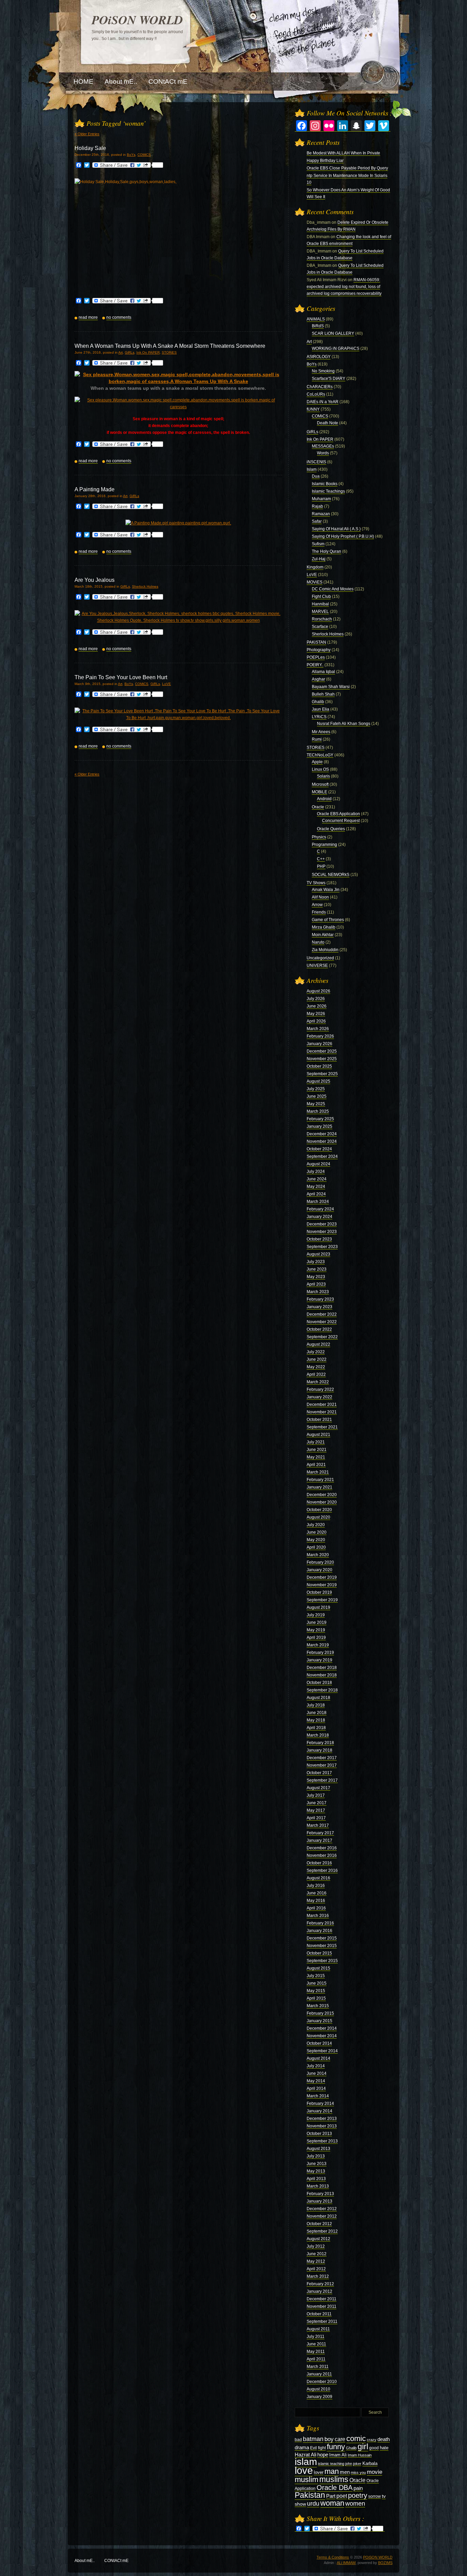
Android (324, 799)
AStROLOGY (319, 357)
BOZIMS (385, 2563)
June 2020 (317, 1532)
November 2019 (322, 1585)
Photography (319, 650)
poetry (358, 2495)
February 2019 (320, 1653)
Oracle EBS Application (338, 814)
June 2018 (317, 1713)
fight (322, 2448)
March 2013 (318, 2186)
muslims (334, 2479)
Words (323, 453)
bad (298, 2440)
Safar (317, 521)
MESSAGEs (323, 446)
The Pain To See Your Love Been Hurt (121, 677)
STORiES (169, 352)
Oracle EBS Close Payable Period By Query (347, 168)
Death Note (328, 423)
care (340, 2439)
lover (319, 2472)
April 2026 (316, 1021)
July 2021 (316, 1442)
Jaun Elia (321, 709)
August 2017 (318, 1788)
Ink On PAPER (148, 352)
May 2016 (316, 1901)
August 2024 (318, 1164)
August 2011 (318, 2329)
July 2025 (316, 1089)
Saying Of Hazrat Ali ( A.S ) (336, 529)
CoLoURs (316, 394)
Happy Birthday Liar (325, 161)
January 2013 (319, 2201)
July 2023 (316, 1262)
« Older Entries (87, 134)
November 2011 (322, 2306)
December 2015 (322, 1938)
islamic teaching (331, 2464)
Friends (319, 912)
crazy (372, 2440)
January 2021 (319, 1487)
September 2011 (322, 2321)
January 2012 (319, 2291)
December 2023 (322, 1224)
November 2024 (322, 1141)
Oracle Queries (331, 829)
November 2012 (322, 2216)
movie (375, 2472)
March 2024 (318, 1202)
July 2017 (316, 1795)
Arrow (317, 905)
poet (342, 2496)
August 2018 (318, 1698)
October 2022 (319, 1329)
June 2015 (317, 1983)
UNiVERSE (317, 965)
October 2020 (319, 1510)
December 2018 (322, 1668)
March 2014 (318, 2096)
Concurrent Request (341, 821)
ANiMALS (316, 319)
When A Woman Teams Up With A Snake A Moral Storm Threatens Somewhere (170, 346)
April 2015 (316, 1998)
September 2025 (322, 1074)
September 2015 (322, 1961)
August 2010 (318, 2389)
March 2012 (318, 2276)
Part (331, 2496)
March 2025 (318, 1111)
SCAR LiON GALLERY (333, 333)
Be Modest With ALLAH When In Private (343, 153)
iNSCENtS (316, 462)
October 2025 (319, 1066)
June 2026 (317, 1006)
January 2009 (319, 2397)
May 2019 (316, 1630)
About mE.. (85, 2561)
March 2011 (318, 2367)
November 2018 (322, 1675)
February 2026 (320, 1036)
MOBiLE (319, 792)
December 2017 (322, 1758)
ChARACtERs (320, 387)
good (374, 2448)
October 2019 (319, 1592)
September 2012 (322, 2231)
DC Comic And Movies (333, 589)
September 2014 (322, 2051)
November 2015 (322, 1946)
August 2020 (318, 1517)
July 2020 (316, 1525)
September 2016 (322, 1871)
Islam (312, 469)
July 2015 (316, 1976)
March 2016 (318, 1916)
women (355, 2504)
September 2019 (322, 1600)
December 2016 (322, 1848)
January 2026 (319, 1044)
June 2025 (317, 1096)
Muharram (321, 499)
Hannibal (320, 604)
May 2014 (316, 2081)
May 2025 (316, 1104)
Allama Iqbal (323, 672)
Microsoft (320, 784)
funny (336, 2447)
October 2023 (319, 1239)
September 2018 (322, 1690)
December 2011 (322, 2299)
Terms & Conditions (333, 2557)
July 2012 (316, 2246)
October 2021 (319, 1420)
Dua (316, 476)
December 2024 (322, 1134)
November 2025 (322, 1059)
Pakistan (310, 2495)
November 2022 (322, 1322)
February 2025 (320, 1119)
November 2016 (322, 1855)
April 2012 (316, 2269)
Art (121, 352)
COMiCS (144, 155)
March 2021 (318, 1472)
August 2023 (318, 1254)
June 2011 (316, 2344)
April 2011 (316, 2359)
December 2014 (322, 2028)
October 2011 (319, 2314)
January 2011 (319, 2374)
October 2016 (319, 1863)
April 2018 (316, 1728)
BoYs (131, 155)
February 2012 (320, 2284)
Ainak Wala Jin (326, 890)
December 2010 (322, 2382)
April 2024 (316, 1194)
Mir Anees (321, 732)
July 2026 (316, 999)
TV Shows (316, 883)
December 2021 (322, 1405)
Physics (319, 837)
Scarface (320, 627)
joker (357, 2464)
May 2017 (316, 1810)
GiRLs (130, 352)
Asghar (318, 679)
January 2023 (319, 1307)
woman (332, 2503)
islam (306, 2462)
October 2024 (319, 1149)
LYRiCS (319, 717)
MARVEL (320, 612)
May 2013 (316, 2171)
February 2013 (320, 2194)
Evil (313, 2448)
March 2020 (318, 1555)
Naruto (318, 942)
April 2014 (316, 2088)
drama (302, 2447)
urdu (313, 2504)
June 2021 (317, 1450)
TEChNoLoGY (320, 755)
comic (356, 2438)
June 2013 (317, 2164)
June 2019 (317, 1622)
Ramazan (321, 514)
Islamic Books (325, 484)
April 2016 (316, 1908)
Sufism (318, 544)
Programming (324, 845)
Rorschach (322, 619)
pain (358, 2488)
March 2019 (318, 1645)
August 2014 (318, 2058)
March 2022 (318, 1382)
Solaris (323, 776)
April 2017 (316, 1818)
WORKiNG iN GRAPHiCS (336, 348)
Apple (317, 762)
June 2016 (317, 1893)
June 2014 (317, 2073)
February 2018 (320, 1743)
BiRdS (318, 326)
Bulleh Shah (323, 694)
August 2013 (318, 2149)
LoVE (166, 684)
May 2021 (316, 1457)
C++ (321, 859)
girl (363, 2447)
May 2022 (316, 1367)
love (304, 2470)
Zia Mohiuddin (325, 950)
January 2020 (319, 1570)
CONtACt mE (116, 2561)
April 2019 (316, 1638)
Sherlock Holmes (145, 586)
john (349, 2464)
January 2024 (319, 1217)
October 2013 (319, 2134)
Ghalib (318, 702)
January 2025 (319, 1126)
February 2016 (320, 1923)
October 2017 (319, 1773)
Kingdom (315, 567)
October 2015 (319, 1953)
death (384, 2439)
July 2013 (316, 2156)
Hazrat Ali (305, 2455)
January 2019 (319, 1660)
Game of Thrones (328, 920)
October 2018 (319, 1683)
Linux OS (320, 769)
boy (329, 2439)
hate (384, 2448)
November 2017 (322, 1765)
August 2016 (318, 1878)
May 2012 (316, 2261)
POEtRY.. (315, 665)
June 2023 (317, 1269)
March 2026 (318, 1029)
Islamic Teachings (328, 491)
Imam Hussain (360, 2455)
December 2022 (322, 1314)
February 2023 (320, 1299)
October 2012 (319, 2224)
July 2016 (316, 1886)
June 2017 (317, 1803)
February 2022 (320, 1389)
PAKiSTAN (316, 642)
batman (313, 2439)
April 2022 (316, 1374)
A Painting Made (95, 489)
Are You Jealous (95, 580)
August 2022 (318, 1344)
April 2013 (316, 2179)
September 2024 (322, 1156)
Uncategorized (320, 958)
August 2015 (318, 1968)
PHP (321, 866)
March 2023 (318, 1292)
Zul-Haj (319, 559)
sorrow (375, 2496)
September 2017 (322, 1780)
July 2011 (316, 2337)
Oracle (318, 807)
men (345, 2472)
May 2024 (316, 1187)
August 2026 (318, 991)
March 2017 (318, 1825)
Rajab (317, 506)
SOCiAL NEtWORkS (331, 875)
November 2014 (322, 2036)
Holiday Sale (90, 148)
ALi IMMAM (346, 2563)
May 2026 (316, 1014)
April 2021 (316, 1465)
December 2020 (322, 1495)
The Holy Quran (326, 551)
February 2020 (320, 1562)
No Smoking (323, 371)
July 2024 (316, 1171)
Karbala (370, 2463)
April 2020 (316, 1547)
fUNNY (313, 409)
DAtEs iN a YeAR (323, 402)
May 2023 (316, 1277)
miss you (358, 2472)
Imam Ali (338, 2455)
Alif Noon (320, 897)
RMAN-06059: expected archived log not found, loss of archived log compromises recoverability (344, 287)
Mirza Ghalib (324, 927)
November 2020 (322, 1502)
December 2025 (322, 1051)
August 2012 (318, 2239)
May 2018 (316, 1720)
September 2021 (322, 1427)
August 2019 (318, 1607)
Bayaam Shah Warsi (331, 687)
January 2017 (319, 1840)
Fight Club (321, 597)
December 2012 (322, 2209)
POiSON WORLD (137, 20)
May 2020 (316, 1540)
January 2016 (319, 1931)
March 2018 (318, 1735)
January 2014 (319, 2111)
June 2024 (317, 1179)
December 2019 (322, 1577)
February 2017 (320, 1833)
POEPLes (316, 657)
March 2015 (318, 2006)
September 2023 (322, 1247)
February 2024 (320, 1209)
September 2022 (322, 1337)
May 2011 (316, 2352)
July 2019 (316, 1615)
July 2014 (316, 2066)
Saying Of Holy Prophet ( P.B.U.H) (343, 536)
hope (323, 2455)
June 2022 (317, 1359)
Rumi (317, 739)
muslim (306, 2479)
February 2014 (320, 2104)
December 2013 (322, 2119)
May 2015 (316, 1991)
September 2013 (322, 2141)
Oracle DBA (335, 2488)
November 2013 (322, 2126)
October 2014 (319, 2043)
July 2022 (316, 1352)
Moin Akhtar (323, 935)
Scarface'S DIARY (329, 379)
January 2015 (319, 2021)
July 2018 (316, 1705)
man (332, 2471)
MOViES (315, 582)
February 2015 (320, 2013)
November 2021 (322, 1412)
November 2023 (322, 1232)
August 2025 (318, 1081)
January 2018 (319, 1750)
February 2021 (320, 1480)
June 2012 (317, 2254)
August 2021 (318, 1435)
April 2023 (316, 1284)
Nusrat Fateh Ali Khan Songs (344, 724)
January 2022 (319, 1397)
